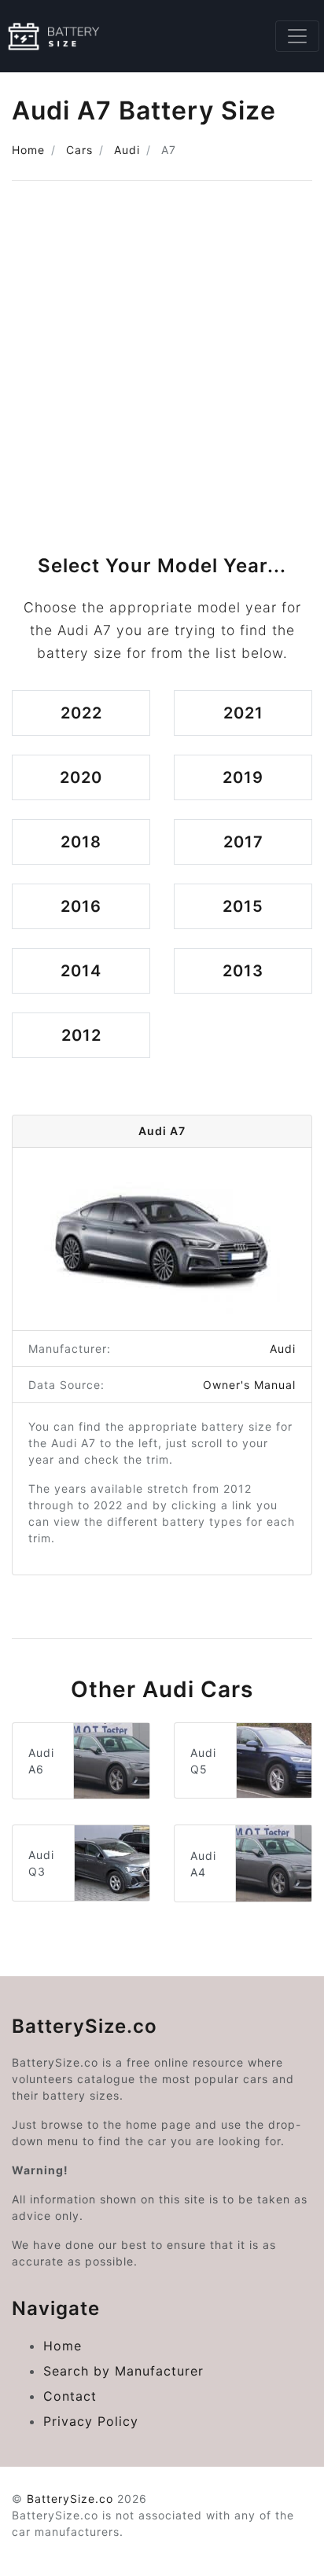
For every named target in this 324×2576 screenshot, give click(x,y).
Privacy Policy (91, 2421)
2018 (81, 842)
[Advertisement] (162, 362)
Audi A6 (41, 1761)
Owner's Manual (249, 1385)
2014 (81, 971)
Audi (127, 150)
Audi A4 (203, 1864)
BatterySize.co (70, 2499)
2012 (81, 1035)
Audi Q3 (41, 1863)
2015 (243, 906)
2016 (81, 906)
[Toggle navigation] (297, 36)
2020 (81, 777)
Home (28, 150)
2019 (243, 777)
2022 (81, 713)
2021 (243, 713)
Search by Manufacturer (123, 2371)
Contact (70, 2396)
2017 (243, 842)
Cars (79, 150)
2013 (243, 971)
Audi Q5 (203, 1761)
